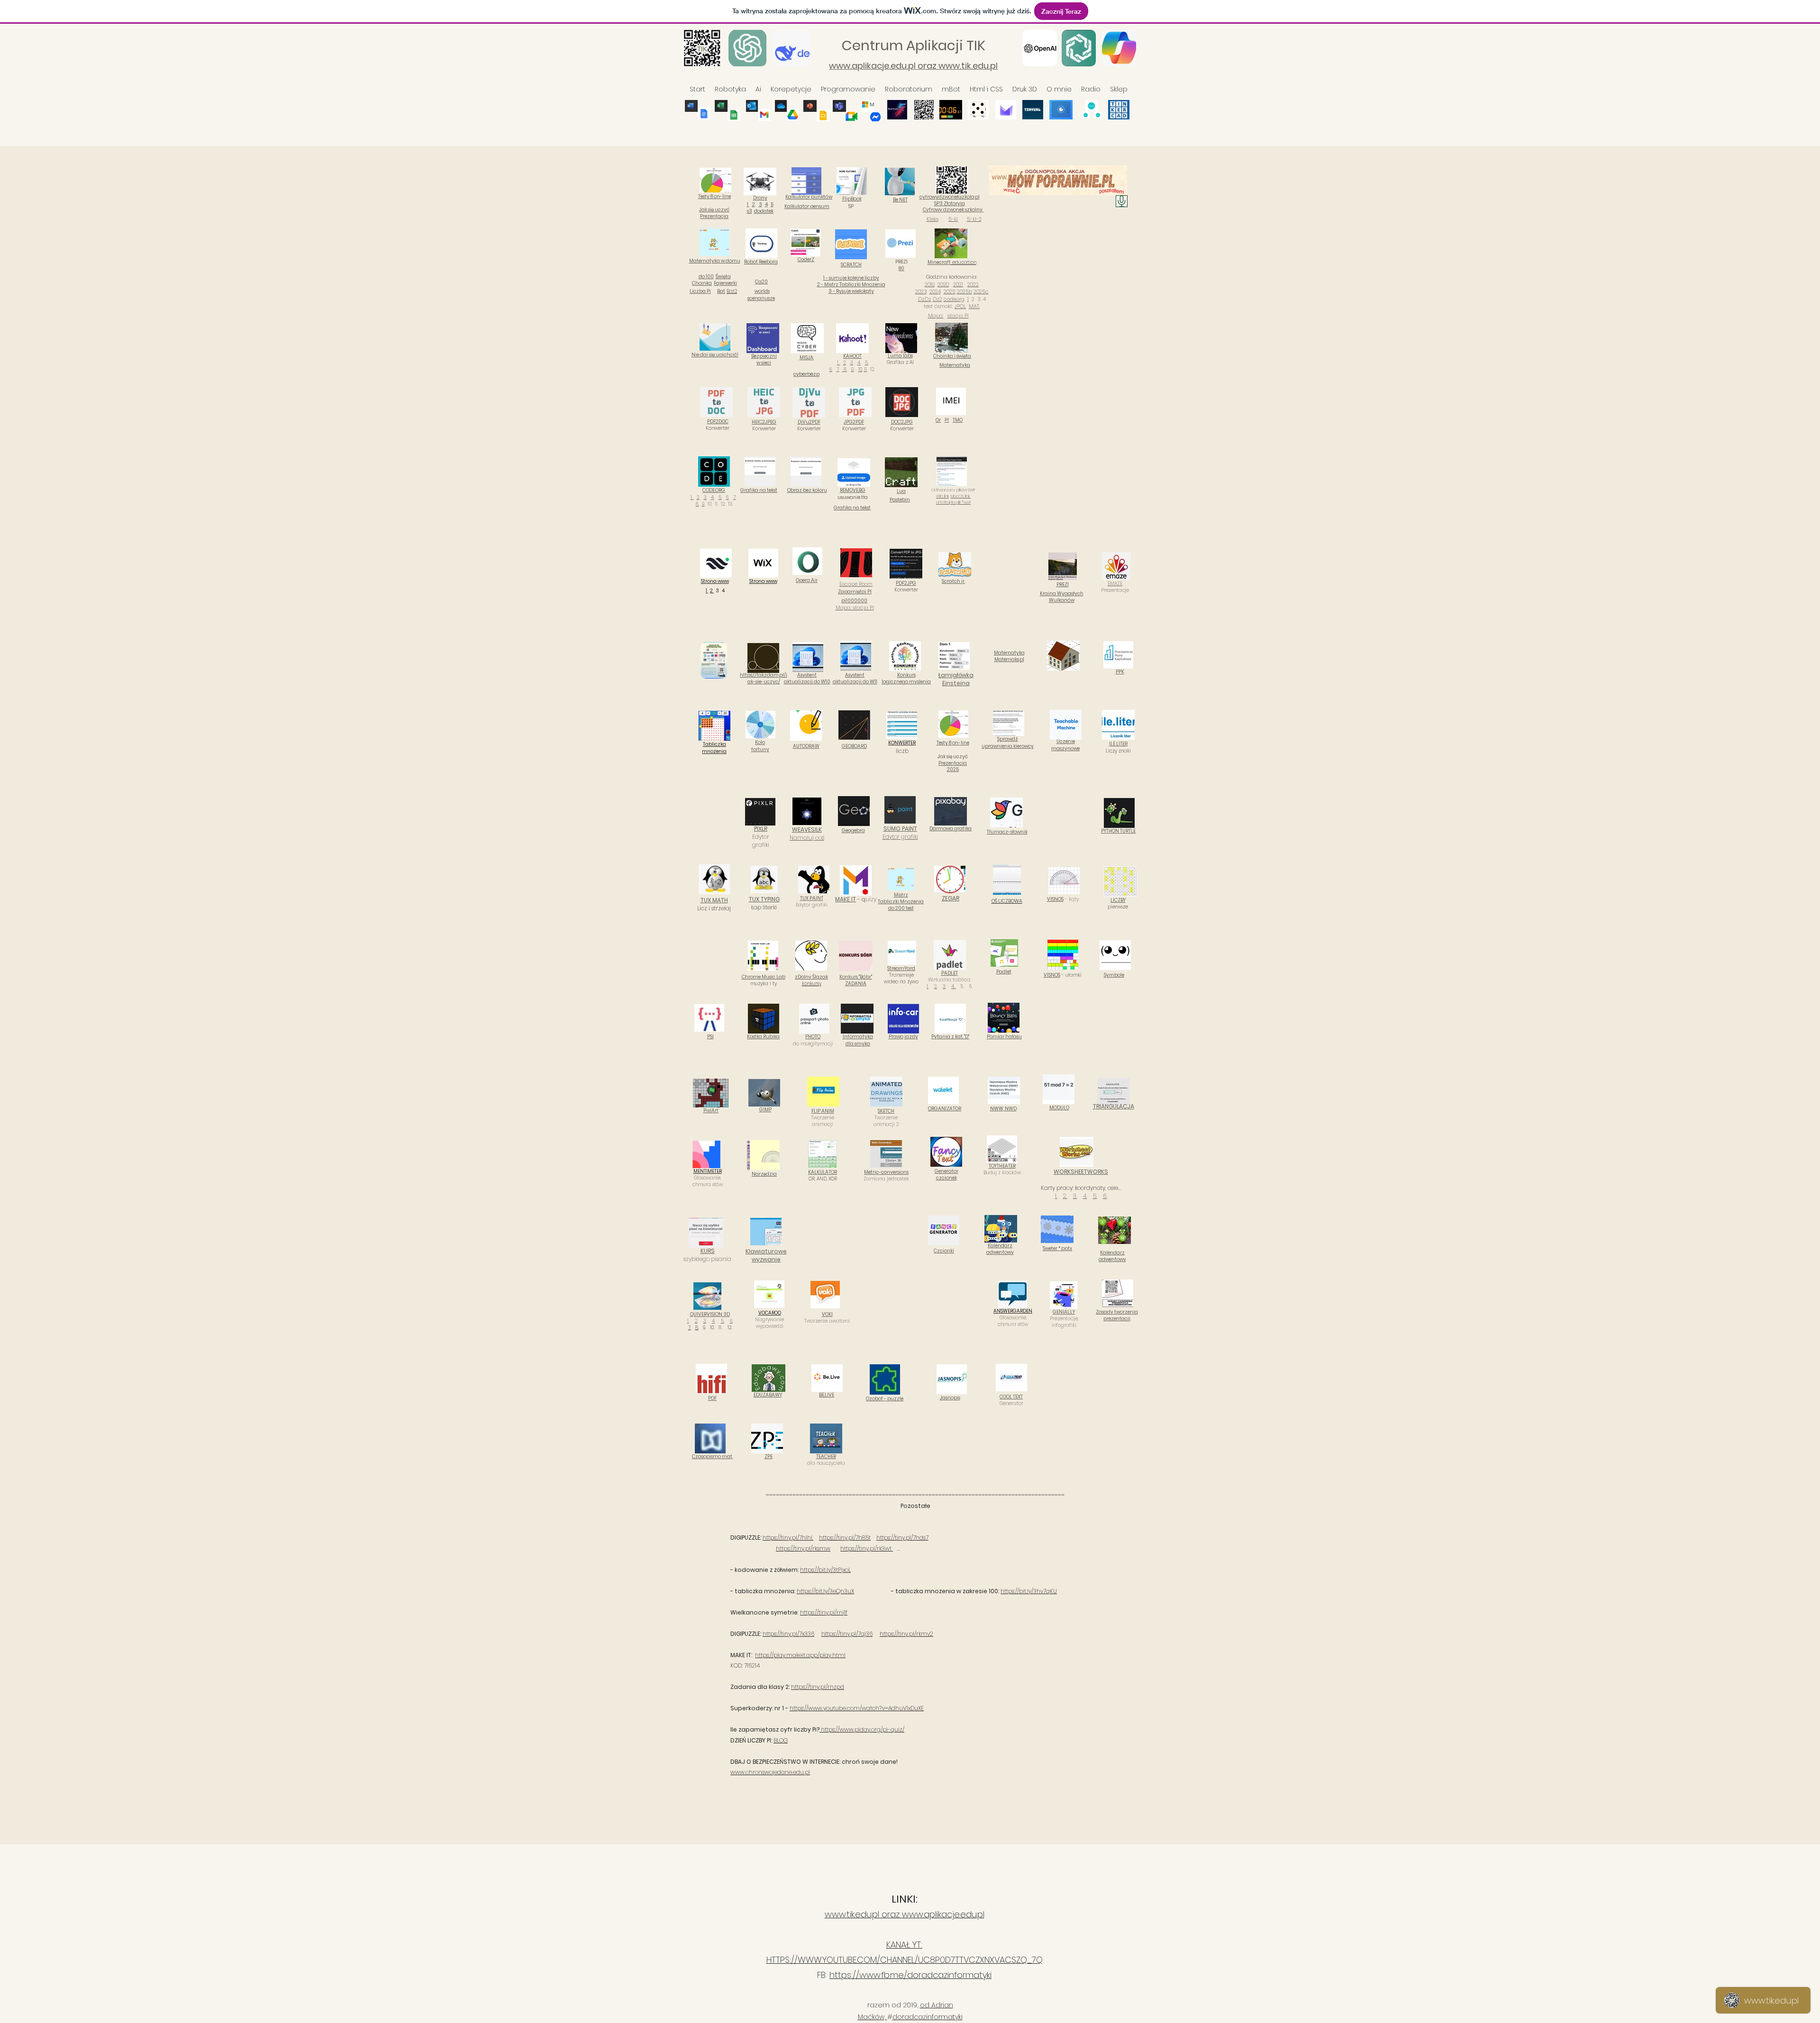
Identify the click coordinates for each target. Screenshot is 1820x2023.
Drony (760, 198)
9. (853, 369)
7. (838, 369)
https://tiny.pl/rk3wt (867, 1548)
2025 (950, 291)
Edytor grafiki (900, 833)
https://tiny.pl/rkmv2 (906, 1634)
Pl (947, 420)
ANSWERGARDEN (1013, 1311)
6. (831, 369)
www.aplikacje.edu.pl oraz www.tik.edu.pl (913, 66)
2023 (921, 291)
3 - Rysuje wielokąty (851, 291)
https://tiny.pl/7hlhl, (788, 1538)
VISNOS (1055, 899)
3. (852, 363)
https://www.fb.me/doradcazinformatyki (910, 1975)
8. (845, 369)
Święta (723, 277)
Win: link (942, 496)
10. (860, 369)
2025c (981, 291)
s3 (750, 211)
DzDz (925, 299)
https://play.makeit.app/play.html (800, 1655)
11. (866, 369)
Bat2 (732, 291)
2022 (973, 284)
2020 (943, 284)
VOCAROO (770, 1313)
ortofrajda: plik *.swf (953, 502)
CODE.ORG (714, 490)
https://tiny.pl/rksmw (803, 1548)
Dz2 (937, 299)
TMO (958, 420)
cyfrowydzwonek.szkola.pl (950, 197)
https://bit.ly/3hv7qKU (1029, 1591)
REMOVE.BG (853, 490)
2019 (930, 284)
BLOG (781, 1740)
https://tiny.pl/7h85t (845, 1538)
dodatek (764, 211)
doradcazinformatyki (928, 2017)
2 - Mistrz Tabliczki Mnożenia (851, 285)
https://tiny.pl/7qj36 (847, 1634)
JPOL (960, 306)
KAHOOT (852, 356)
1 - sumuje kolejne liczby (851, 278)
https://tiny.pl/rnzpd (818, 1687)
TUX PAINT (812, 898)
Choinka (702, 283)
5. (720, 497)
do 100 (706, 277)
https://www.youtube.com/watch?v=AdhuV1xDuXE (857, 1708)
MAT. (974, 306)
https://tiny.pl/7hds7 (902, 1538)
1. (839, 363)
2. (698, 497)
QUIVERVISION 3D (710, 1314)
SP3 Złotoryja (950, 204)
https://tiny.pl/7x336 (788, 1634)
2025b (965, 291)
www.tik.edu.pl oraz (863, 1914)
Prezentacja (953, 763)
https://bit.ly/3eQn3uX (825, 1591)
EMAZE (1115, 584)
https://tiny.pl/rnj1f (824, 1612)
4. (859, 363)
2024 (935, 291)
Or (938, 420)
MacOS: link (961, 496)
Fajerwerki (725, 283)
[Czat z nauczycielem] (1122, 201)
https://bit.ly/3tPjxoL (825, 1570)
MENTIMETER (708, 1171)
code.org (954, 299)
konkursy (812, 984)
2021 (958, 284)
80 (901, 268)
